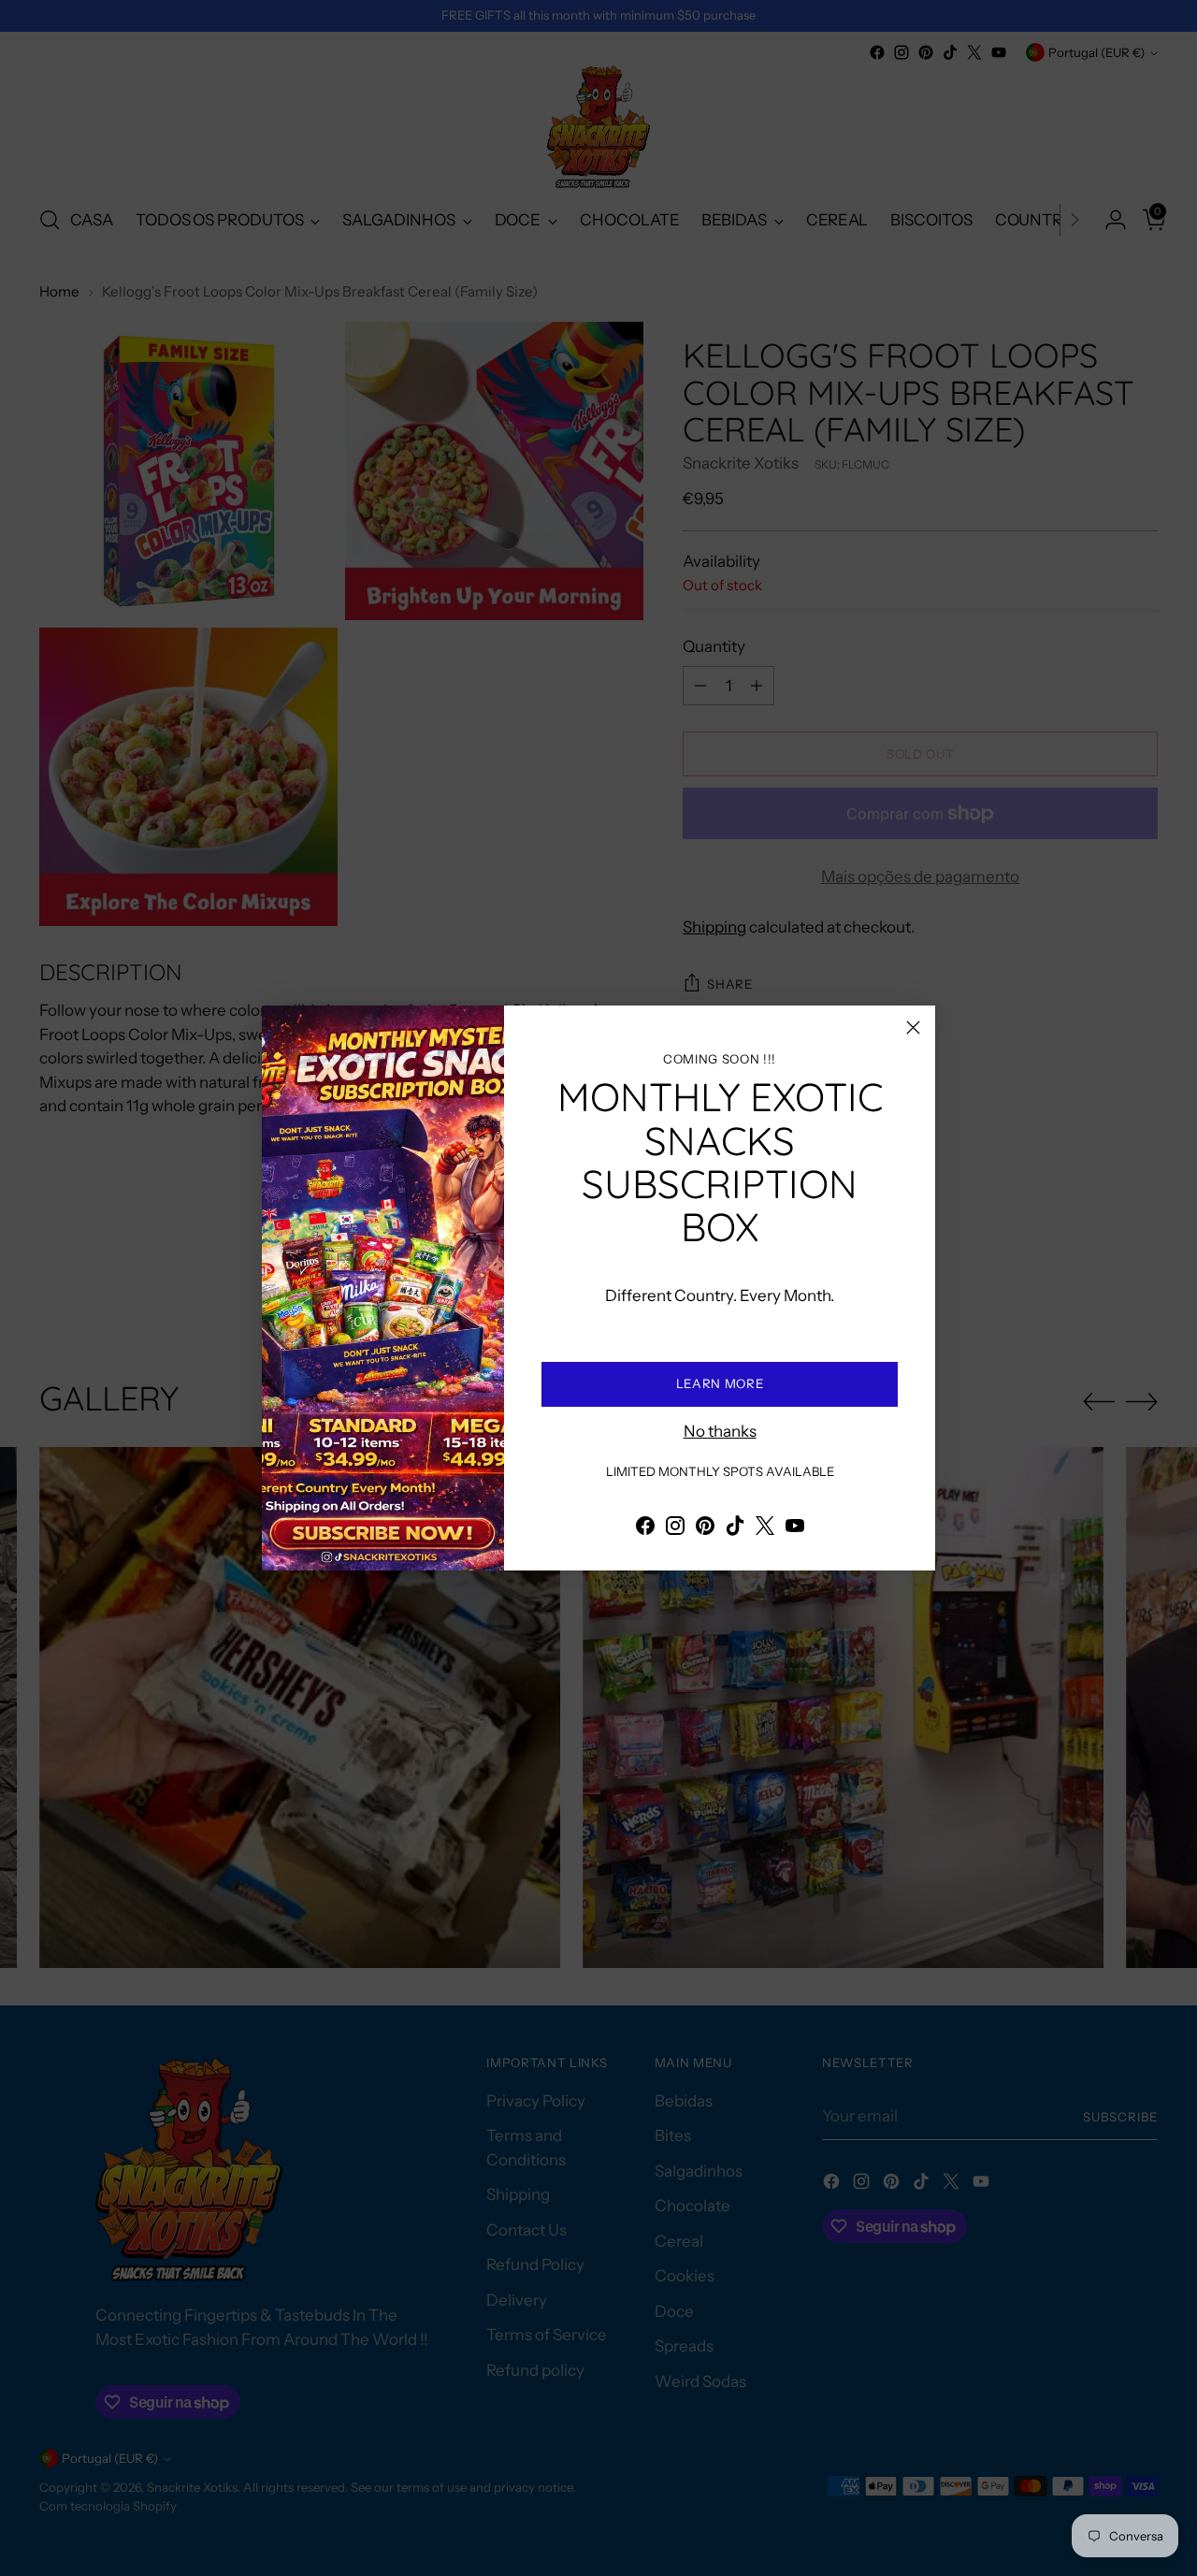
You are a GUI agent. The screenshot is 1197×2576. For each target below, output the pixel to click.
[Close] (913, 1028)
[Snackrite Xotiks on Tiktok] (735, 1529)
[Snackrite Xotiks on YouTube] (795, 1529)
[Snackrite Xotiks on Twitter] (765, 1529)
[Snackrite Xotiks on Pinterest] (705, 1529)
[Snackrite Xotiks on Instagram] (675, 1529)
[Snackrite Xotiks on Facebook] (645, 1529)
